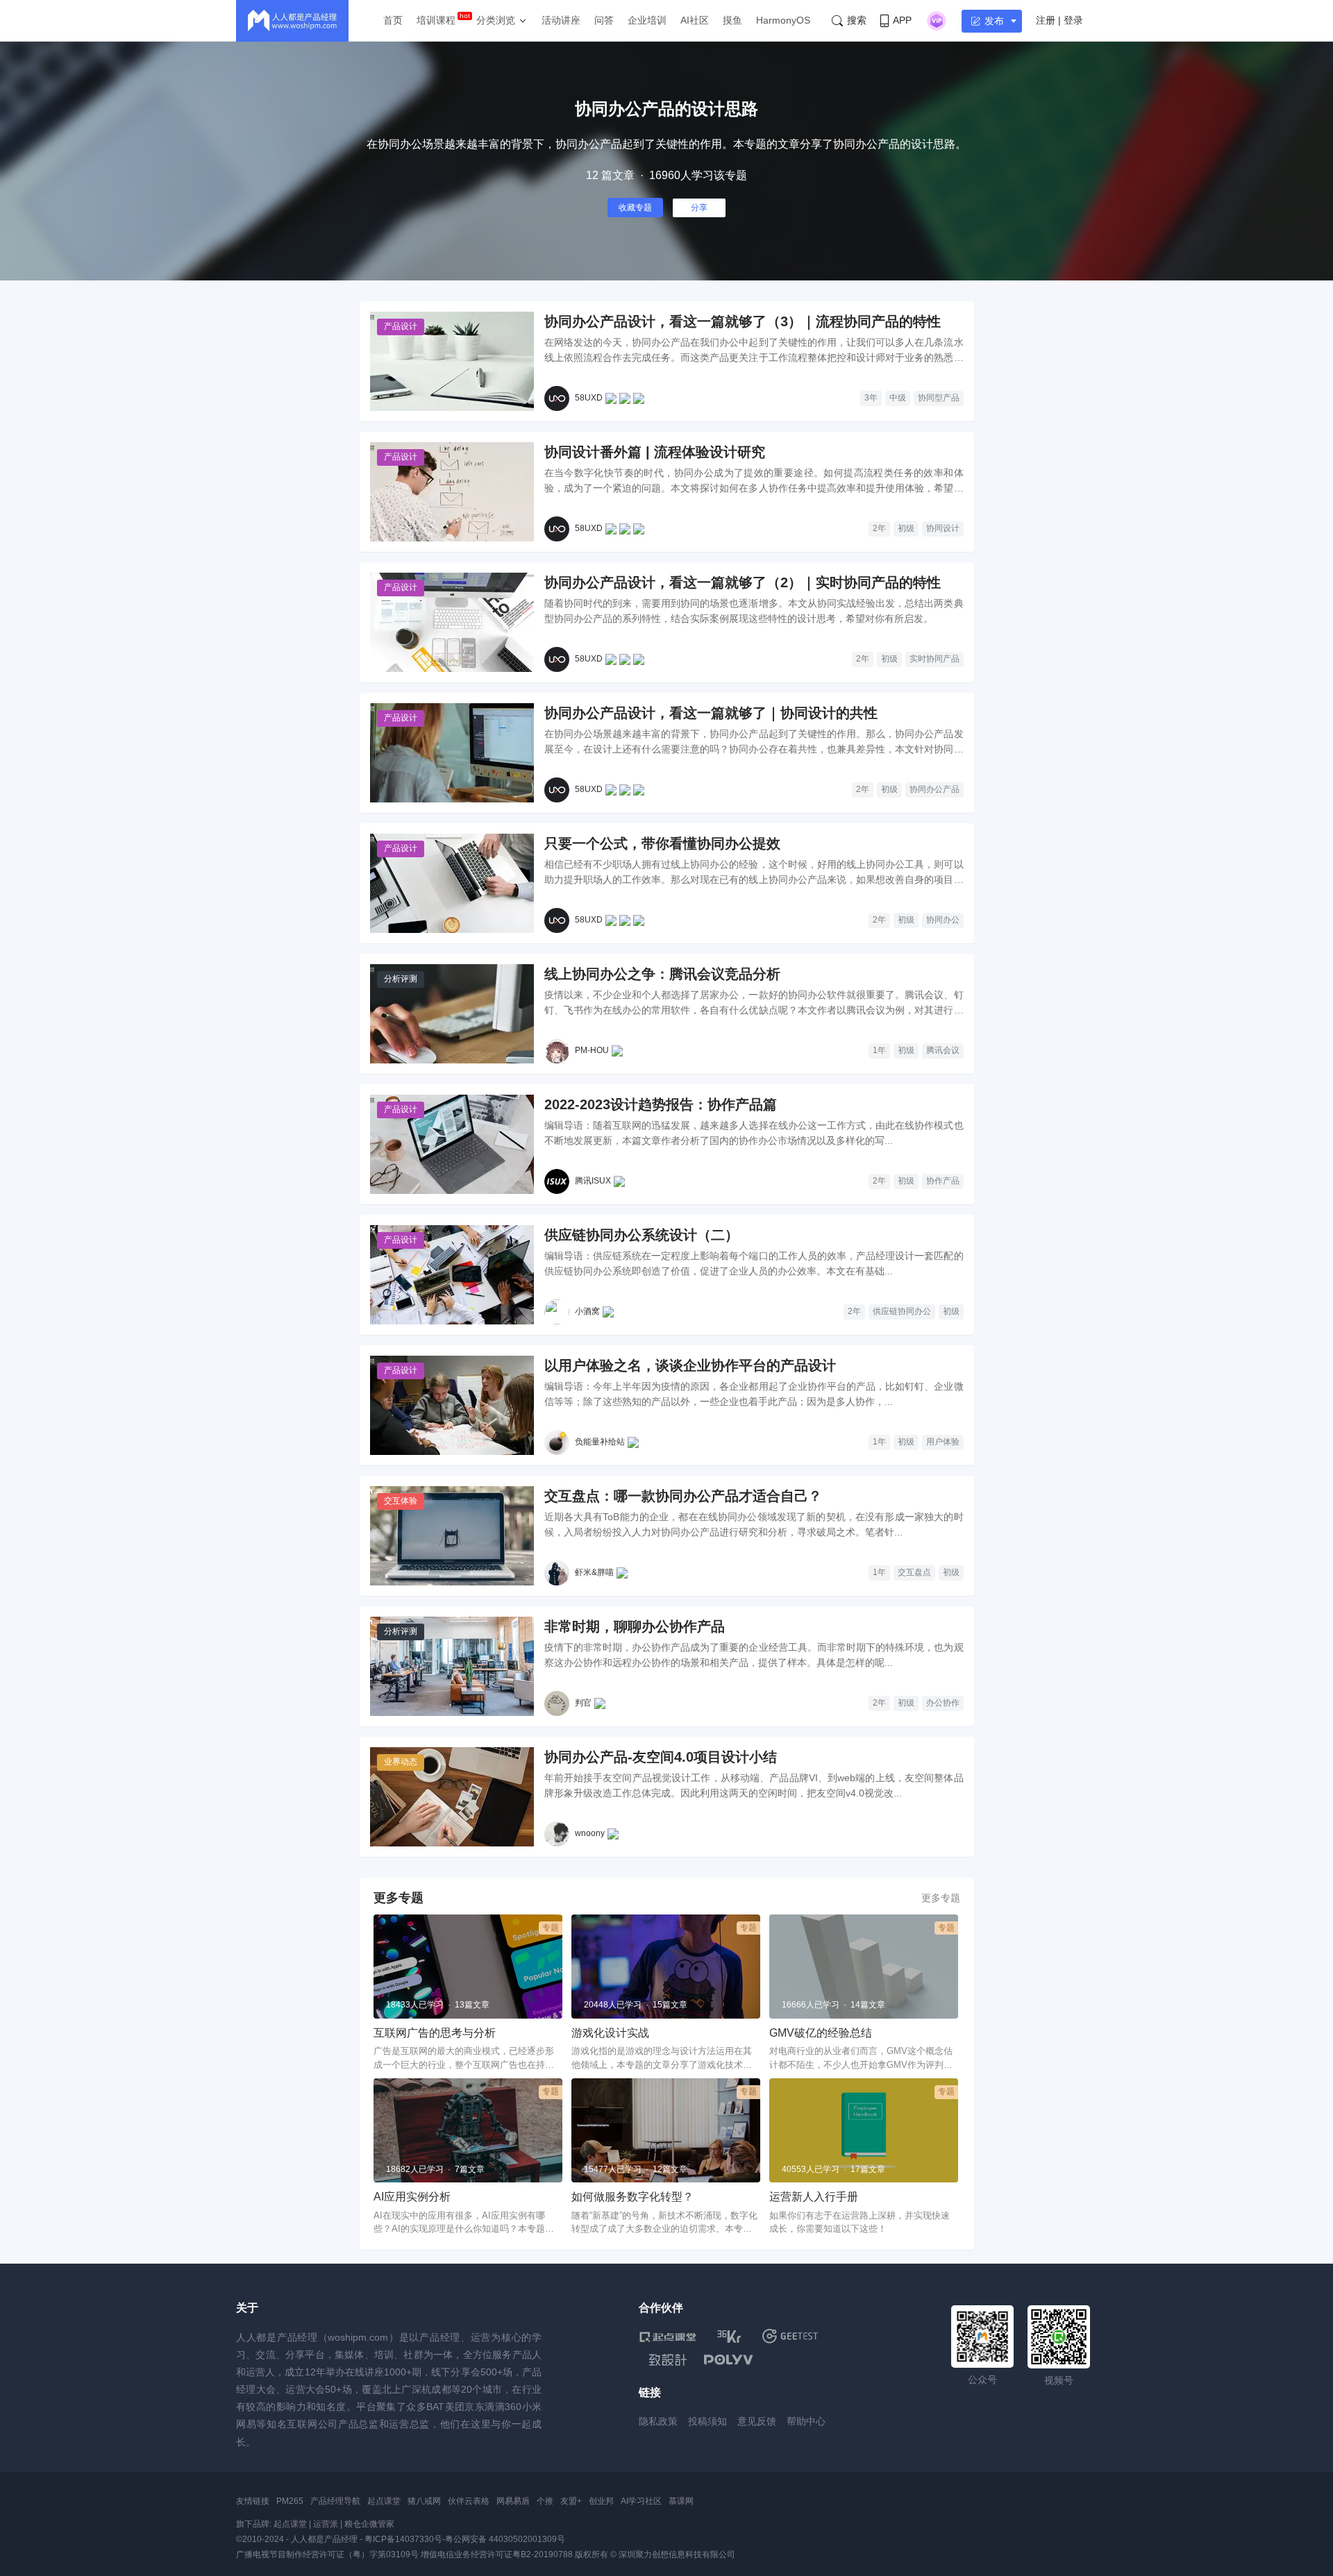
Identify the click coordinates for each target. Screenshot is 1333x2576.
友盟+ (571, 2501)
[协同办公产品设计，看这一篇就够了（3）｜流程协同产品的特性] (452, 361)
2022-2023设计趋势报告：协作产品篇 (661, 1104)
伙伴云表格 (469, 2501)
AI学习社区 (641, 2501)
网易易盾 (513, 2501)
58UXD (589, 398)
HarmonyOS (783, 20)
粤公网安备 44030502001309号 (505, 2539)
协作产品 (943, 1181)
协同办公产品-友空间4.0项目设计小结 (661, 1757)
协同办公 (943, 920)
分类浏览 (496, 20)
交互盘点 (914, 1572)
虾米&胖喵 (594, 1572)
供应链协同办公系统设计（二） (642, 1235)
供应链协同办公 (902, 1311)
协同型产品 (939, 398)
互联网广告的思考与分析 (435, 2033)
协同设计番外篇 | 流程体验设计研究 (655, 452)
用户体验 (943, 1442)
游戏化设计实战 (610, 2033)
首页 (393, 20)
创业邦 (601, 2501)
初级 (906, 528)
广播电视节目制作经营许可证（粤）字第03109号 (327, 2554)
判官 (583, 1703)
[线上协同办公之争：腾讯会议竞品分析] (452, 1014)
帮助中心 (806, 2421)
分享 (699, 208)
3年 (871, 398)
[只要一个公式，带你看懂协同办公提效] (452, 883)
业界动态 (401, 1762)
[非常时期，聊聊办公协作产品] (452, 1666)
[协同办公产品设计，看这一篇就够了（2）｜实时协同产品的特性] (452, 622)
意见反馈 (757, 2421)
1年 (879, 1050)
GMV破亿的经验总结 (821, 2033)
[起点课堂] (668, 2336)
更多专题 (941, 1898)
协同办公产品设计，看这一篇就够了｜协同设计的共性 (711, 713)
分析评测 (401, 979)
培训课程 (436, 20)
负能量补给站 (600, 1442)
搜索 (857, 20)
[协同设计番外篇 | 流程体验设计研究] (452, 492)
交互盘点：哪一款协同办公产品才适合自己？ (683, 1496)
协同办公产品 (934, 789)
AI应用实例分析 (412, 2197)
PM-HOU (592, 1050)
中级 (898, 398)
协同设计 (943, 528)
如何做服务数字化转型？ (632, 2197)
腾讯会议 (943, 1050)
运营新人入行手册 (814, 2197)
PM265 (290, 2501)
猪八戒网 (424, 2501)
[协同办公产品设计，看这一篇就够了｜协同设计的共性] (452, 753)
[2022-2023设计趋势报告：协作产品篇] (452, 1144)
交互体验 (401, 1501)
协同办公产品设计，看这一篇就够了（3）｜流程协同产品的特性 (743, 321)
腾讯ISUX (593, 1181)
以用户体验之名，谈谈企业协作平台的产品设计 (690, 1365)
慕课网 (681, 2501)
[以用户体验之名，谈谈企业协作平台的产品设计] (452, 1405)
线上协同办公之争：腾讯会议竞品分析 (662, 974)
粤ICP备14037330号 (403, 2539)
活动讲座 (561, 20)
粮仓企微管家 (369, 2524)
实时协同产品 (934, 659)
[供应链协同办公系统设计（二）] (452, 1275)
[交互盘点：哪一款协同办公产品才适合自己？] (452, 1536)
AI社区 (695, 20)
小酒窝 (587, 1311)
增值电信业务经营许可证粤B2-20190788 (497, 2554)
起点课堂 (384, 2501)
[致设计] (668, 2360)
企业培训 (647, 20)
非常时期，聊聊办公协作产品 (635, 1626)
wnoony (590, 1833)
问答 (604, 20)
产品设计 (401, 326)
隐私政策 (658, 2421)
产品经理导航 (335, 2501)
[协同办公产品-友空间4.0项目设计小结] (452, 1797)
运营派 (326, 2524)
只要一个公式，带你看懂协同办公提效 (662, 843)
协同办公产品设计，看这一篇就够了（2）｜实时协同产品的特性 (743, 582)
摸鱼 (732, 20)
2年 (879, 528)
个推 (545, 2501)
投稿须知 (707, 2421)
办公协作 (943, 1703)
